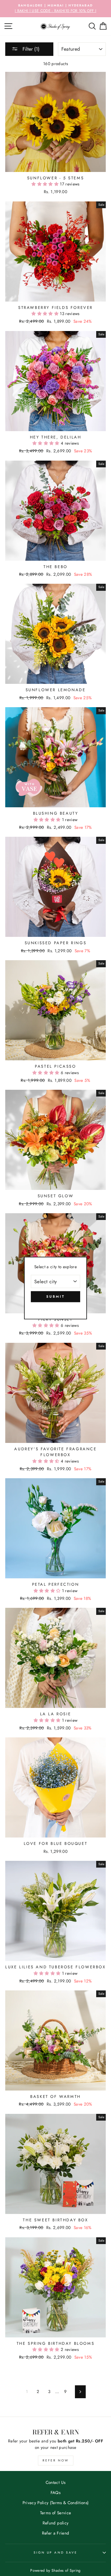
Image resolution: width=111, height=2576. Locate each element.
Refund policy (55, 2523)
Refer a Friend (56, 2533)
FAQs (55, 2492)
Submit (55, 1296)
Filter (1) (30, 49)
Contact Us (55, 2482)
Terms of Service (55, 2513)
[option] (55, 9)
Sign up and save (55, 2553)
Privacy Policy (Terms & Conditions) (56, 2503)
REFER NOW (56, 2460)
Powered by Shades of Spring (55, 2570)
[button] (46, 184)
